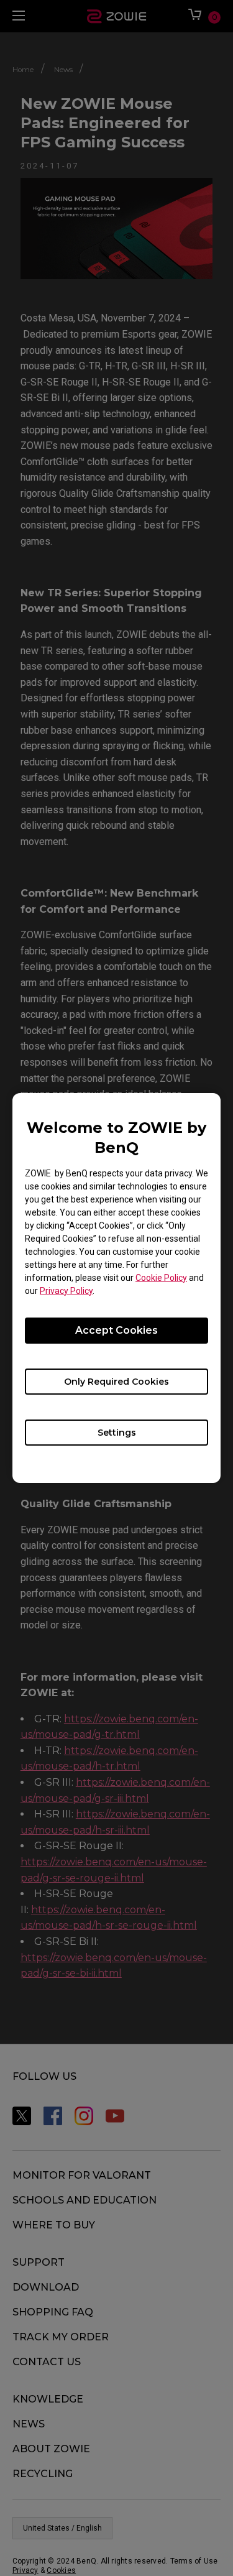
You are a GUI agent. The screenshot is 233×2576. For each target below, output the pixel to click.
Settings (117, 1433)
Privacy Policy (66, 1291)
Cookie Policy (161, 1278)
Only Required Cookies (116, 1382)
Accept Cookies (116, 1330)
